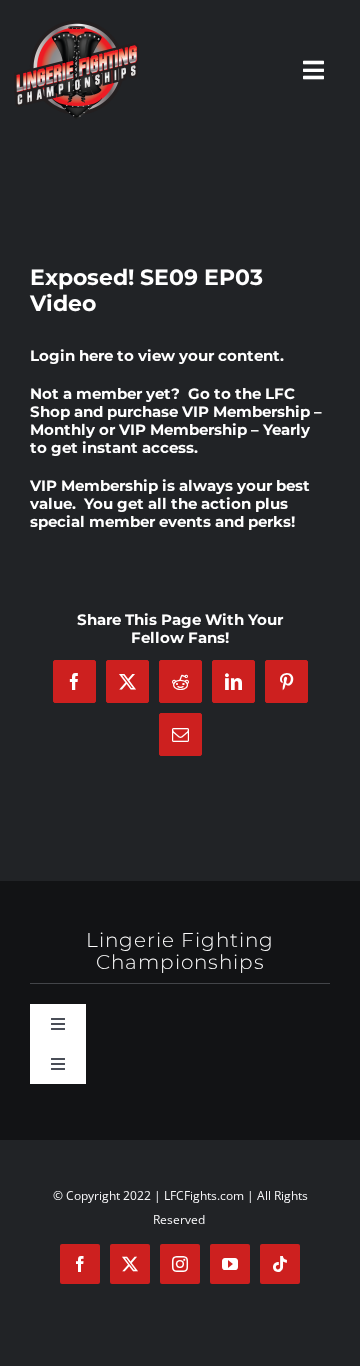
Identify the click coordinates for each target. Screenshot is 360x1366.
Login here (71, 355)
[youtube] (230, 1264)
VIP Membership (94, 485)
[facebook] (80, 1264)
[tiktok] (280, 1264)
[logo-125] (76, 27)
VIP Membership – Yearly (214, 429)
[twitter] (130, 1264)
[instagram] (180, 1264)
